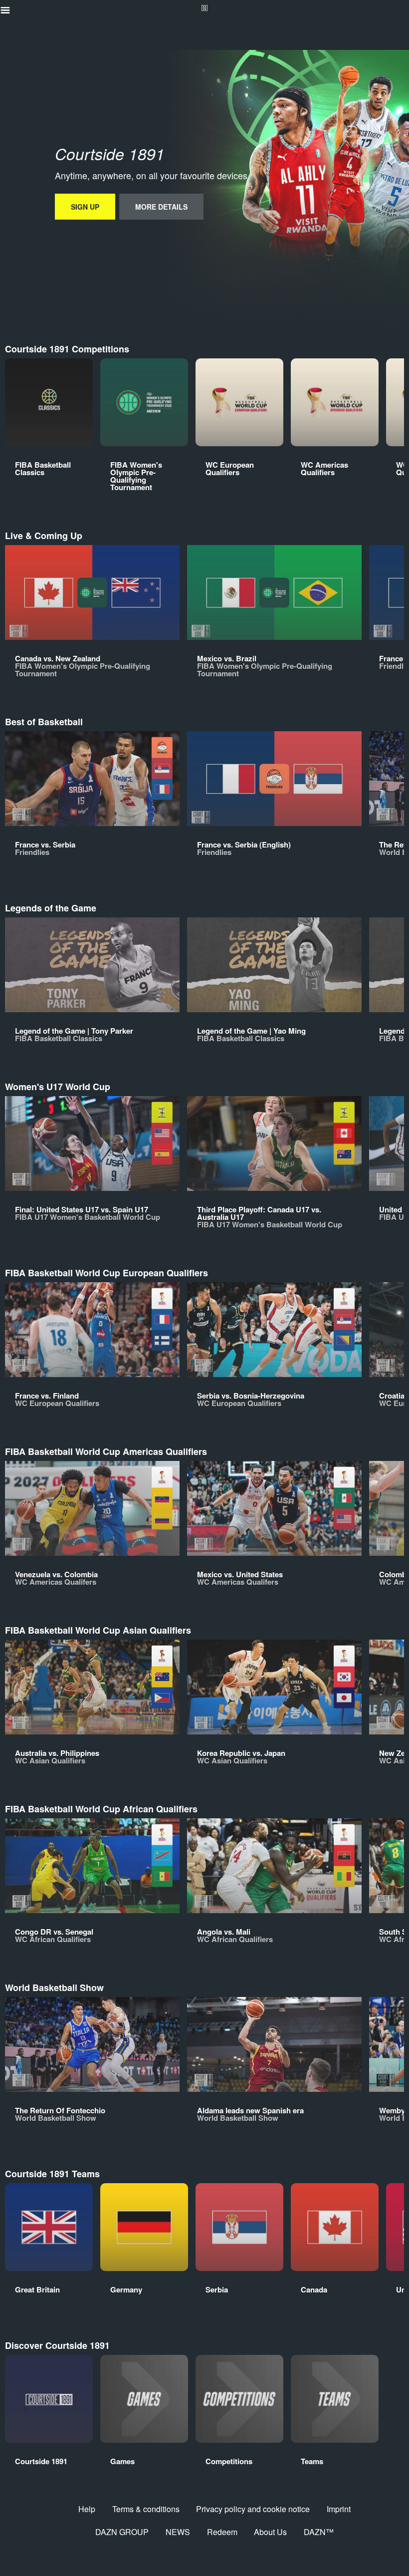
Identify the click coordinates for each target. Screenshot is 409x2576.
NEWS (178, 2532)
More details (161, 207)
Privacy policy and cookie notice (253, 2509)
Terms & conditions (146, 2509)
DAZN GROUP (122, 2532)
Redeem (222, 2532)
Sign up (85, 207)
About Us (270, 2532)
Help (87, 2509)
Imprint (339, 2509)
